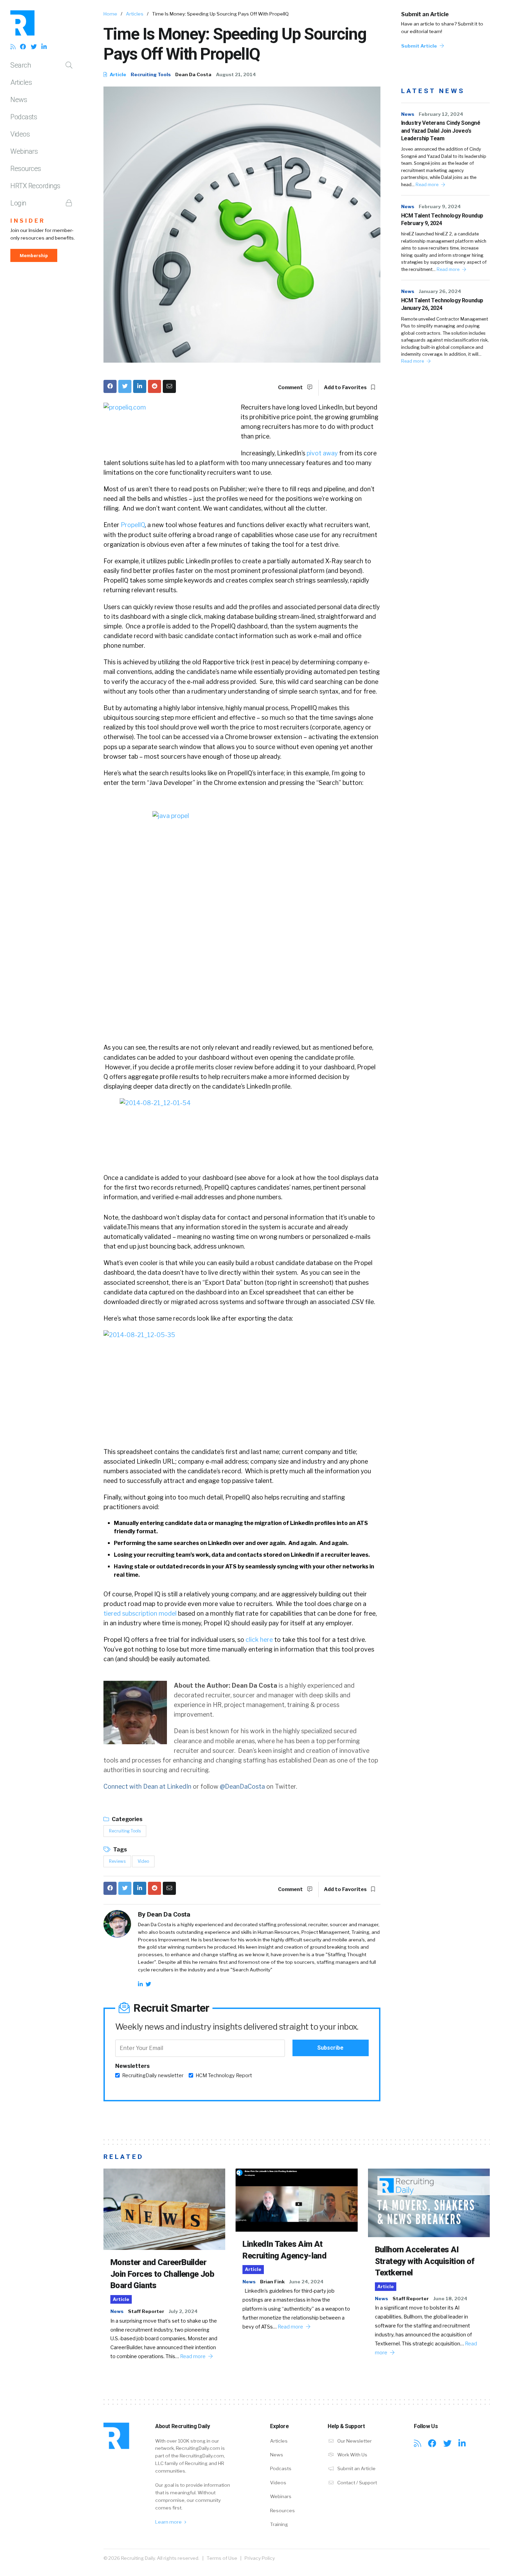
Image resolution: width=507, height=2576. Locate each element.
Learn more (169, 2522)
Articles (21, 82)
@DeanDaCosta (242, 1786)
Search (21, 65)
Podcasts (24, 117)
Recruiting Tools (151, 74)
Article (117, 74)
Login (18, 203)
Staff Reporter (146, 2311)
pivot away (322, 453)
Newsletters (132, 2066)
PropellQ (133, 525)
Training (279, 2524)
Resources (26, 169)
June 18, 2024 (450, 2299)
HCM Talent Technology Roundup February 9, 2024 (442, 219)
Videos (20, 134)
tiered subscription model (140, 1613)
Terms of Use (222, 2558)
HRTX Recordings (35, 186)
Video (143, 1861)
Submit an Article (425, 14)
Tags (120, 1850)
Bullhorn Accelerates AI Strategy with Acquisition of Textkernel (425, 2261)
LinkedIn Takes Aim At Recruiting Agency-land (284, 2250)
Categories (127, 1819)
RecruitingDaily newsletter (153, 2075)
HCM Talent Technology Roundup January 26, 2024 (442, 304)
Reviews (117, 1861)
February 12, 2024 (441, 114)
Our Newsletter (354, 2441)
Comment (291, 387)
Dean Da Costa (193, 74)
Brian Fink (272, 2282)
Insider (28, 221)
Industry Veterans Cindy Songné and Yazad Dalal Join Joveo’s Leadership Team (441, 131)
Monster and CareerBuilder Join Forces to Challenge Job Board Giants (162, 2274)
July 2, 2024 (183, 2311)
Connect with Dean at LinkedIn (147, 1786)
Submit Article (420, 46)
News (19, 100)
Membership (34, 255)
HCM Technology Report (224, 2075)
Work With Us (352, 2455)
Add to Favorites (346, 387)
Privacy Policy (260, 2558)
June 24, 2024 (306, 2282)
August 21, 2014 (236, 74)
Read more (428, 185)
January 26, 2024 (440, 291)
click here (259, 1640)
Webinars (24, 151)
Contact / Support (357, 2483)
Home (110, 14)
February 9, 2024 (440, 206)
